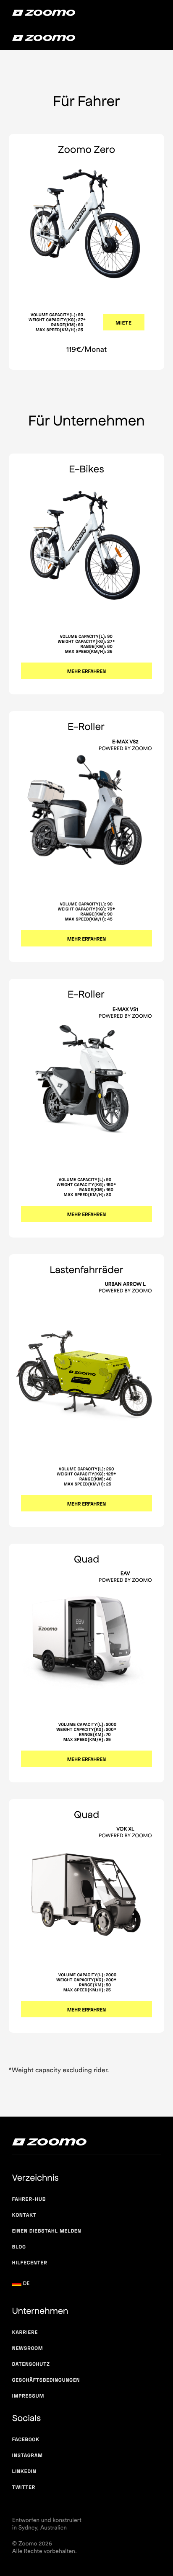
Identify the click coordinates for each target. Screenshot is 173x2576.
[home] (44, 13)
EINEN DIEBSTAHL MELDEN (47, 2231)
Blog (19, 2247)
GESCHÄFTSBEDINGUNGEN (46, 2380)
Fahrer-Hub (29, 2199)
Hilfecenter (30, 2263)
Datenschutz (31, 2364)
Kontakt (24, 2215)
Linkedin (24, 2471)
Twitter (24, 2487)
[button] (29, 2284)
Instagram (28, 2455)
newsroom (28, 2348)
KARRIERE (25, 2332)
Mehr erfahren (86, 671)
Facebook (26, 2439)
